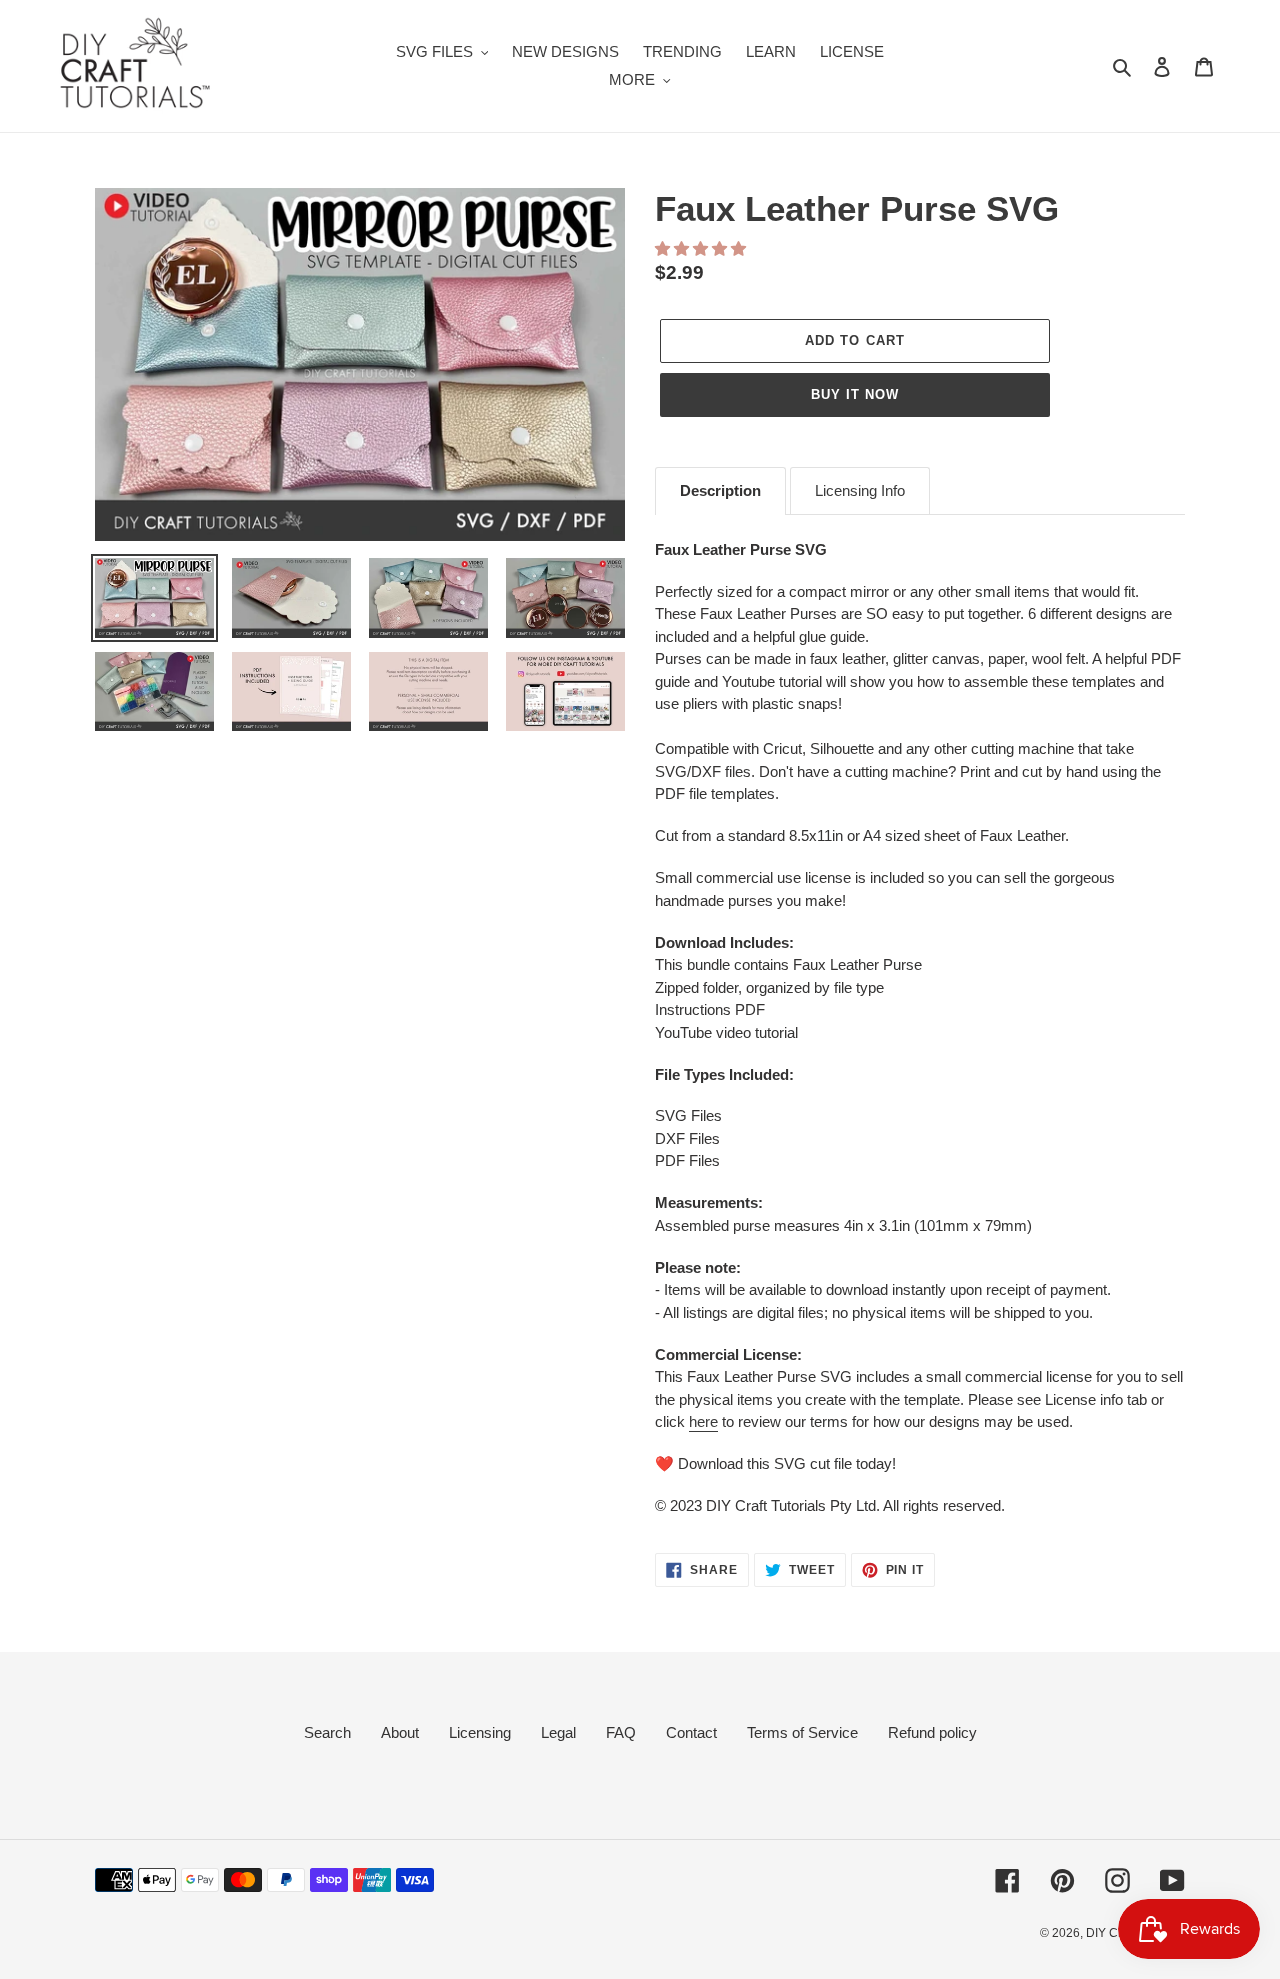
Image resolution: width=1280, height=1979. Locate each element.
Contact (691, 1732)
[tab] (720, 491)
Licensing (480, 1732)
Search (327, 1732)
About (400, 1732)
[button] (702, 248)
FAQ (621, 1732)
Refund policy (932, 1732)
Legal (558, 1732)
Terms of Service (802, 1732)
